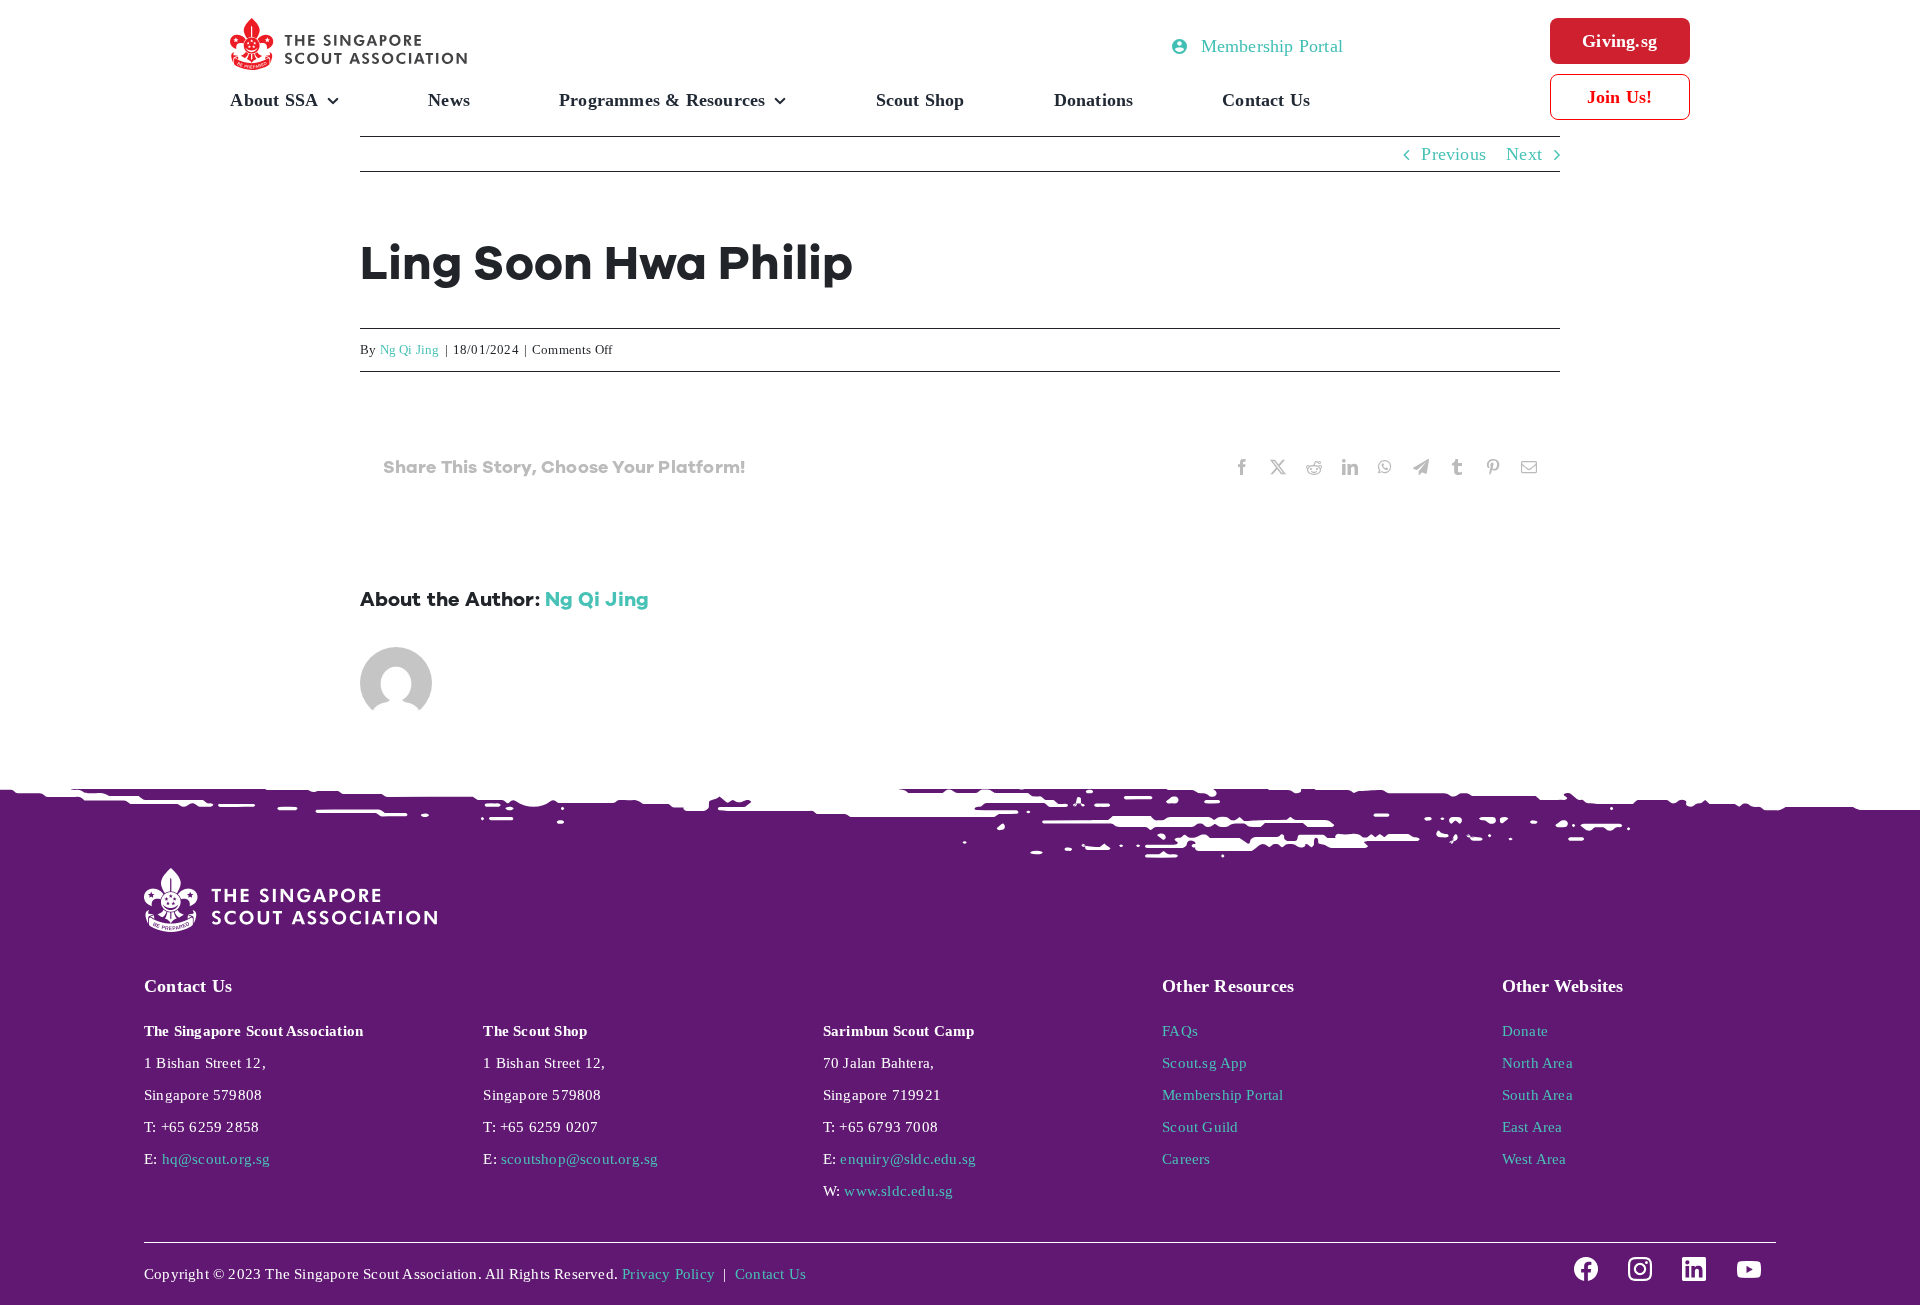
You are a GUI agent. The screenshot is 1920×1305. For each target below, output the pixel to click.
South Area (1537, 1095)
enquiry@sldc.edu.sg (908, 1159)
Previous (1453, 154)
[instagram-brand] (1640, 1262)
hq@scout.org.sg (216, 1159)
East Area (1532, 1127)
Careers (1186, 1159)
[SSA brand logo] (350, 27)
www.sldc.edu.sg (898, 1191)
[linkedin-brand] (1694, 1262)
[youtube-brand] (1749, 1262)
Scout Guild (1200, 1127)
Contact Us (770, 1274)
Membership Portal (1222, 1095)
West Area (1534, 1159)
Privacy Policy (668, 1274)
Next (1524, 154)
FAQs (1180, 1031)
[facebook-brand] (1586, 1262)
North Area (1537, 1063)
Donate (1525, 1031)
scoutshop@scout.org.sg (579, 1159)
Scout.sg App (1204, 1063)
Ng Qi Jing (410, 349)
